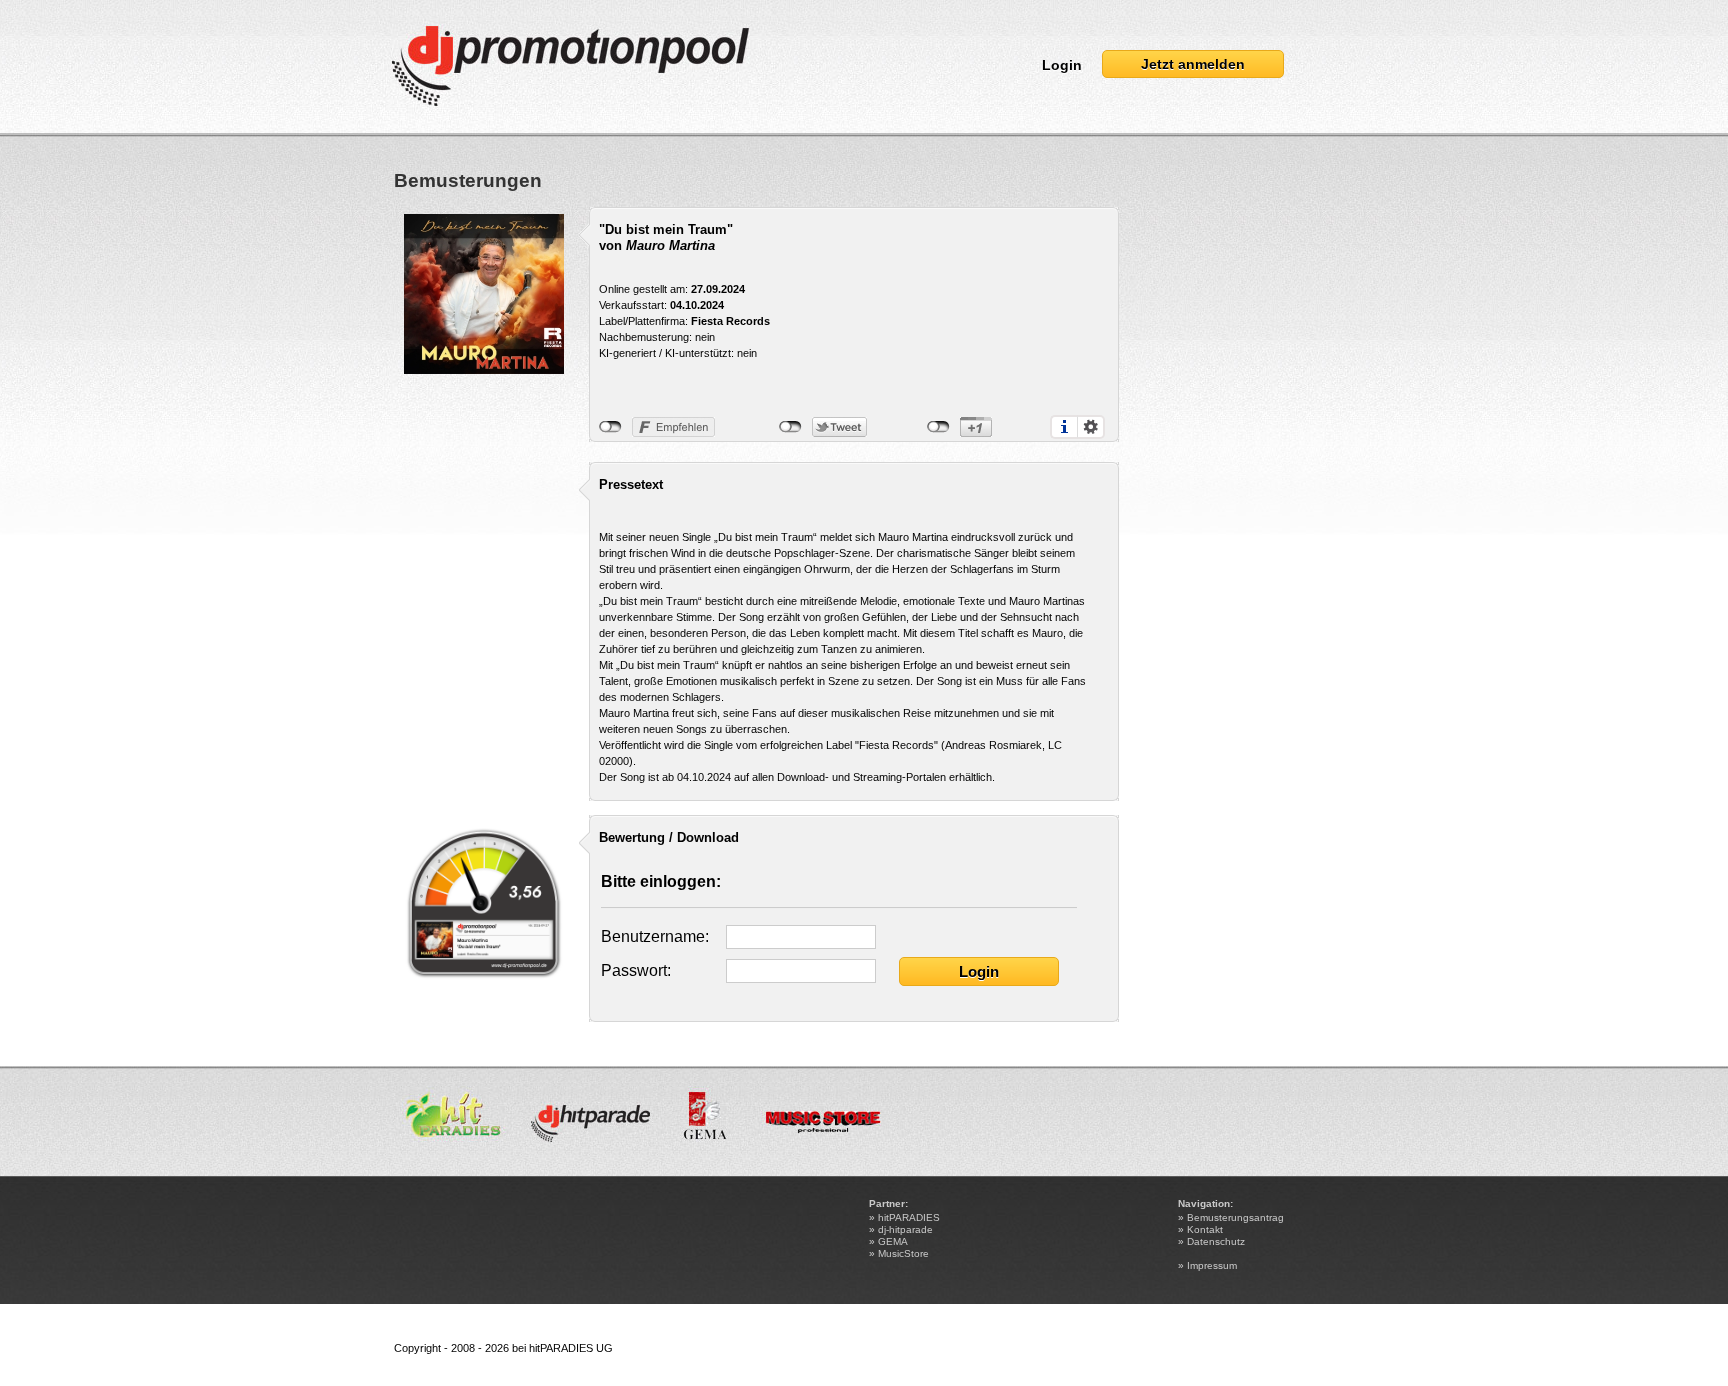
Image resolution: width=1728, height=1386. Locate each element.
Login (1062, 65)
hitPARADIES (909, 1217)
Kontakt (1205, 1229)
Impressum (1212, 1265)
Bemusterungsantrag (1235, 1217)
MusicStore (903, 1253)
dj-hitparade (905, 1229)
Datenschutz (1216, 1241)
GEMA (893, 1241)
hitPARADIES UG (571, 1348)
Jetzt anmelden (1193, 64)
